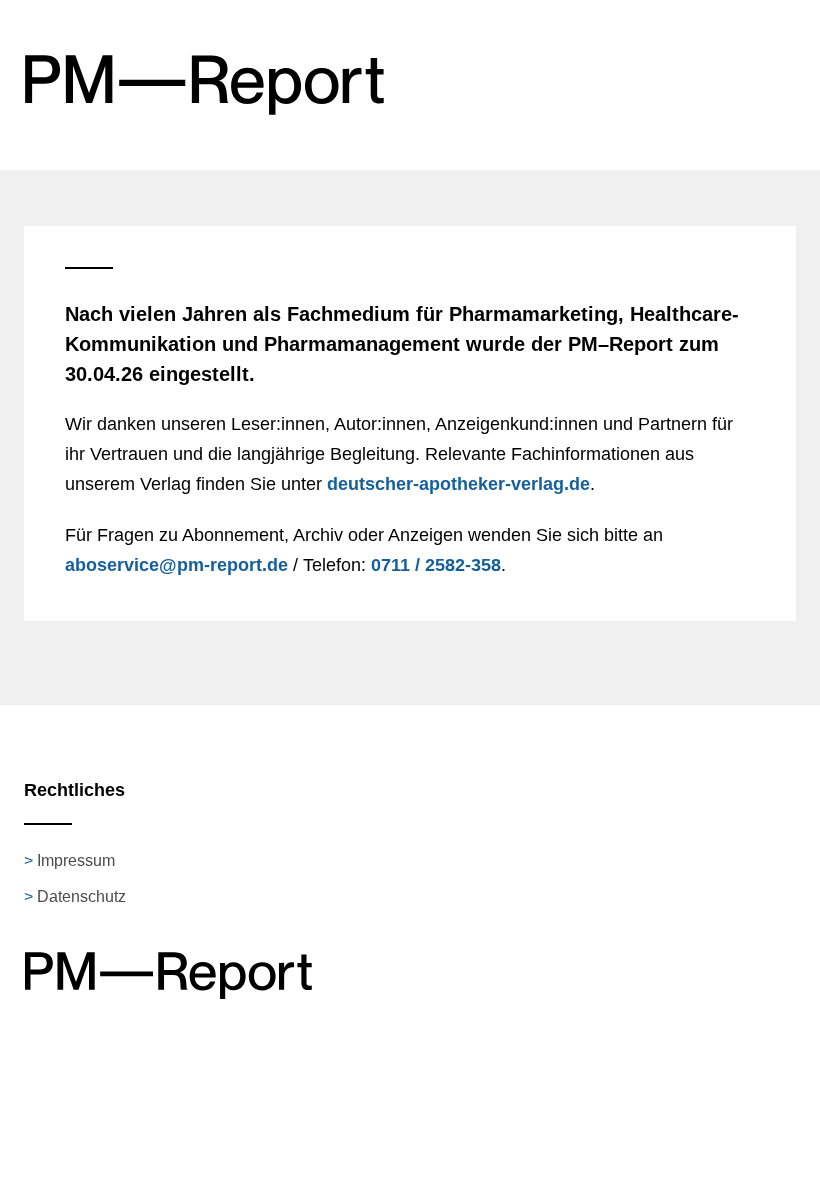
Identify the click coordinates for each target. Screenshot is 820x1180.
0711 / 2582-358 (436, 565)
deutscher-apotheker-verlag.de (458, 484)
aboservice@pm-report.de (176, 565)
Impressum (76, 860)
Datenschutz (81, 896)
